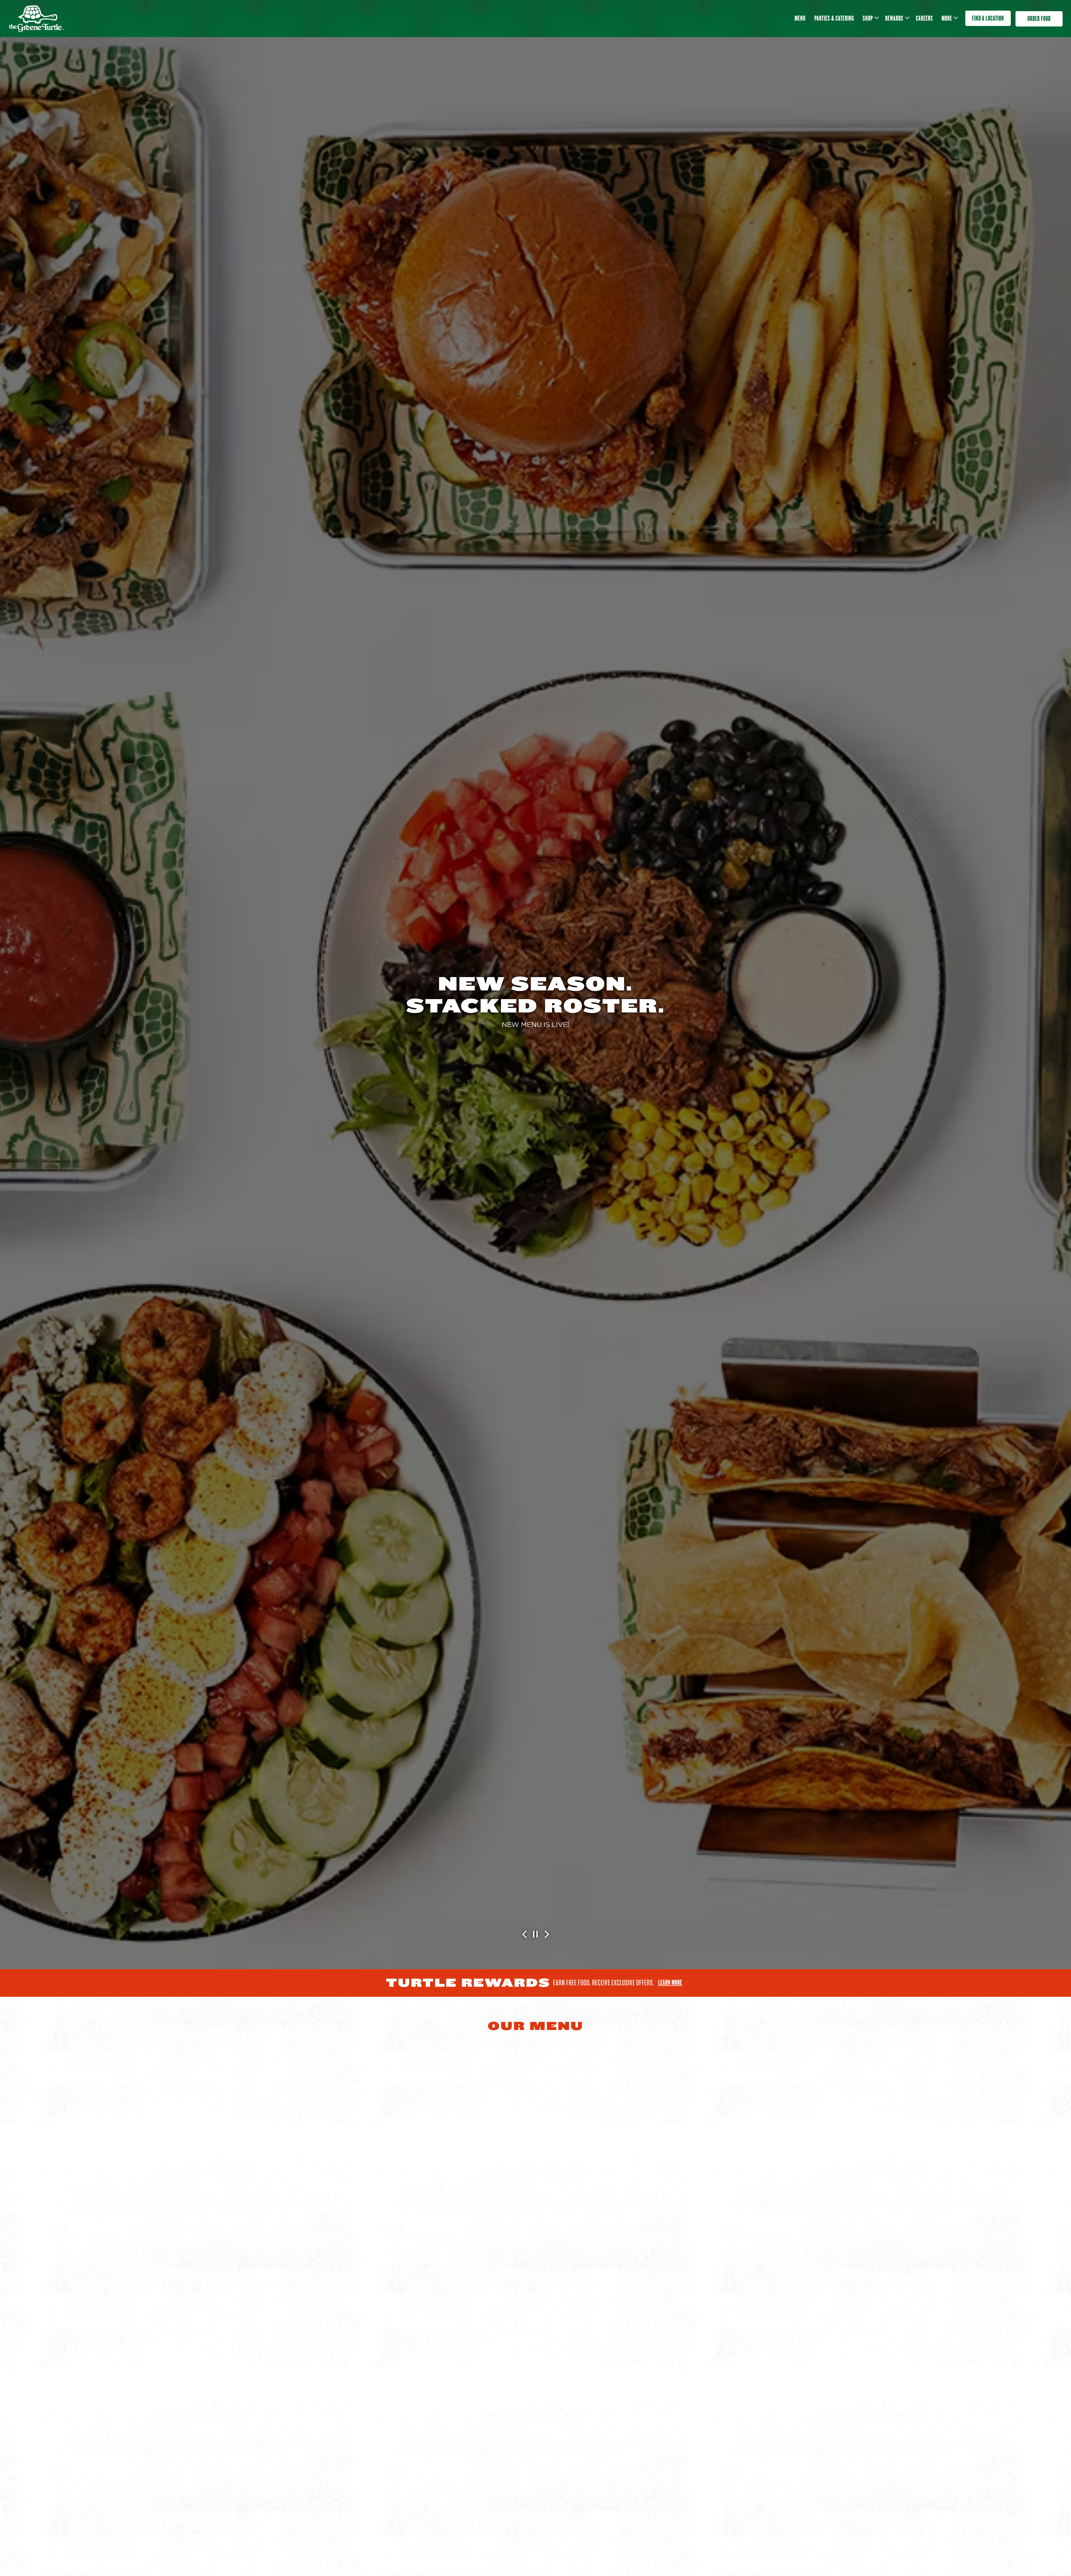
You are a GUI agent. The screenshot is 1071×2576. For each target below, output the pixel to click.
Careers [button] (924, 18)
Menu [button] (800, 18)
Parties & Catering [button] (834, 18)
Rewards (896, 18)
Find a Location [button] (988, 18)
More (949, 18)
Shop (870, 18)
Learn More (670, 1982)
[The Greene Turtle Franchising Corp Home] (36, 18)
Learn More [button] (535, 1036)
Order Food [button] (1039, 19)
